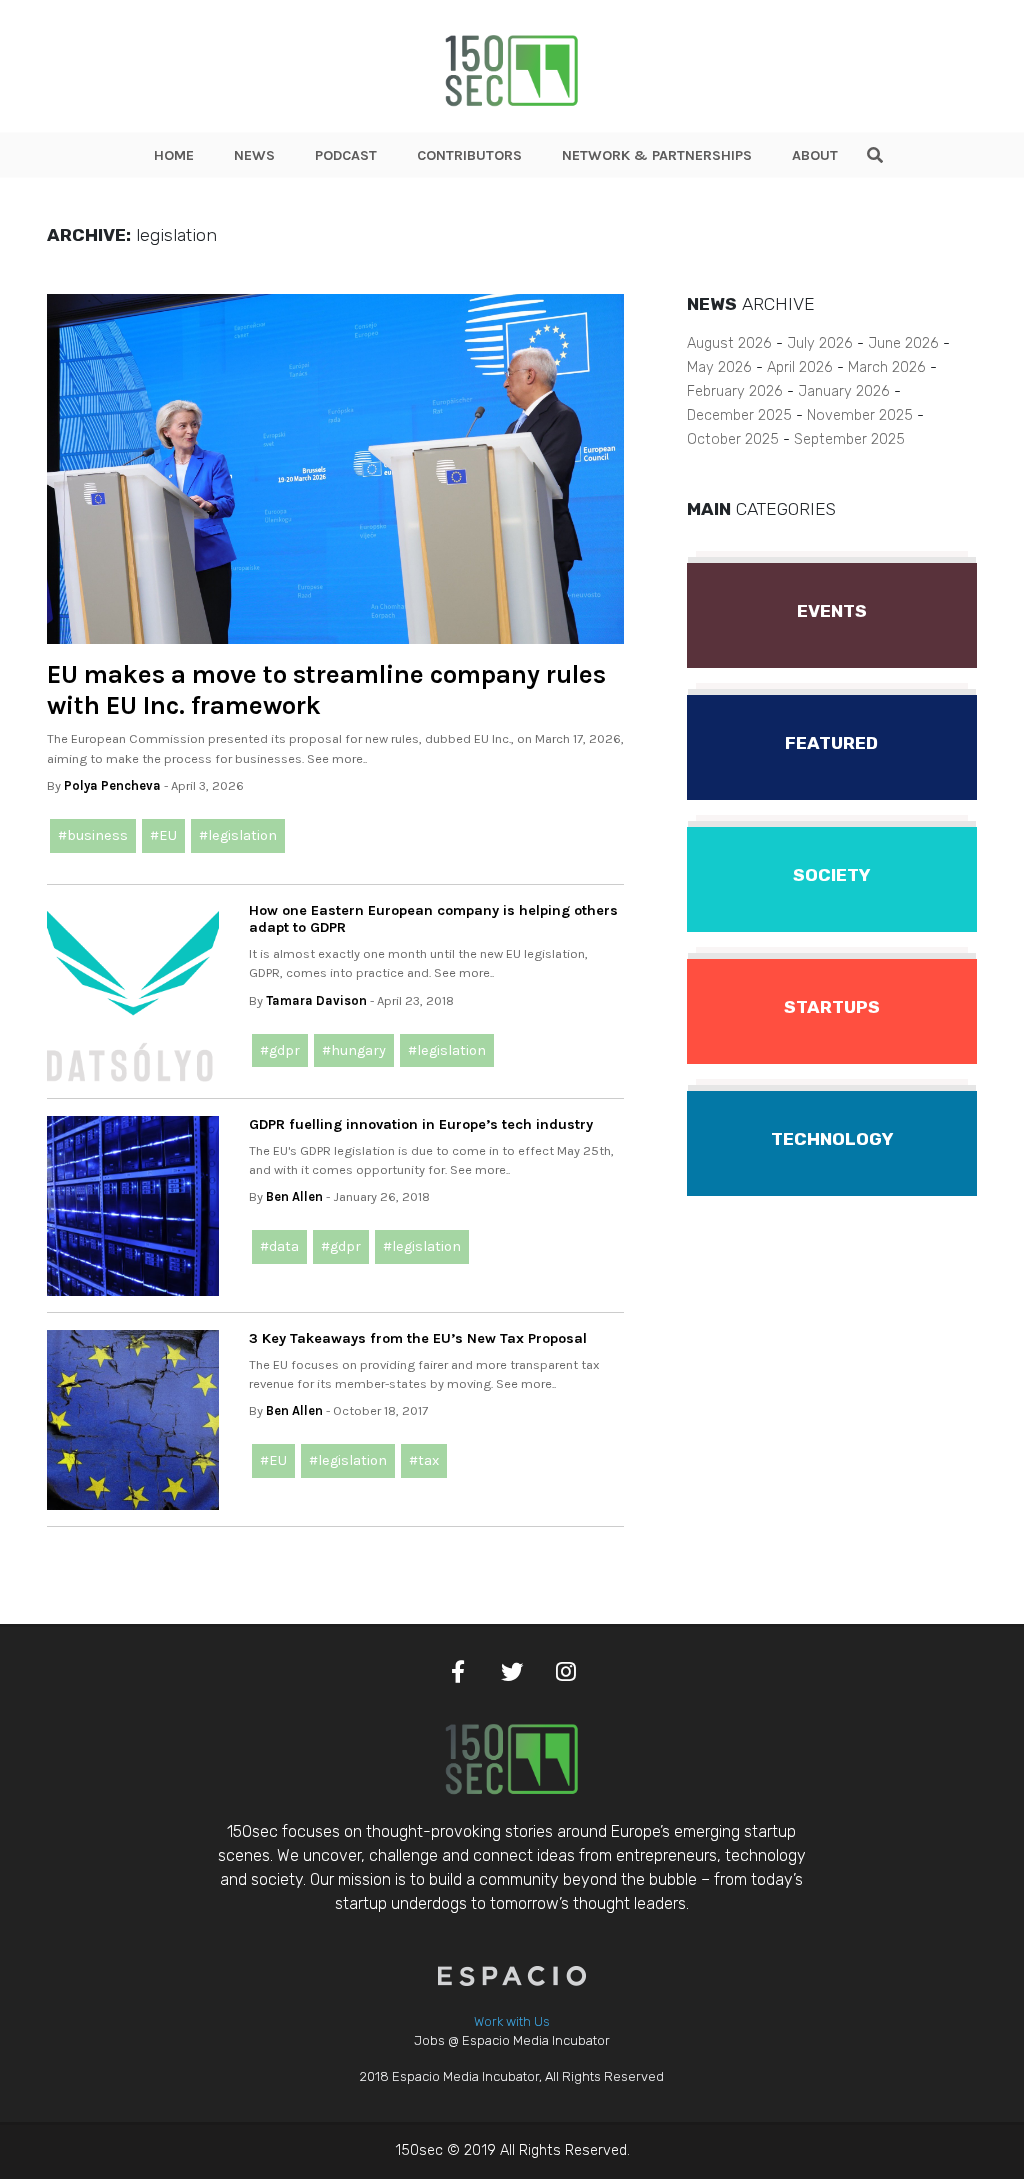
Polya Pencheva (112, 785)
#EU (163, 835)
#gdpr (280, 1050)
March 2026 (887, 367)
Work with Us (512, 2021)
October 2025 (733, 439)
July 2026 (820, 343)
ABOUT (815, 155)
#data (279, 1246)
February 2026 (735, 391)
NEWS (254, 155)
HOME (174, 155)
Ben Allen (294, 1196)
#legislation (238, 835)
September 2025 (849, 439)
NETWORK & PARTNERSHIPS (657, 155)
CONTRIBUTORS (469, 155)
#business (93, 835)
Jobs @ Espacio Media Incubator (512, 2040)
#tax (424, 1460)
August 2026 (729, 343)
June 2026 (903, 343)
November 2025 (860, 415)
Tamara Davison (316, 1000)
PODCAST (346, 155)
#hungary (354, 1050)
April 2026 (800, 367)
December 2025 (739, 415)
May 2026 (719, 367)
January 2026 (844, 391)
